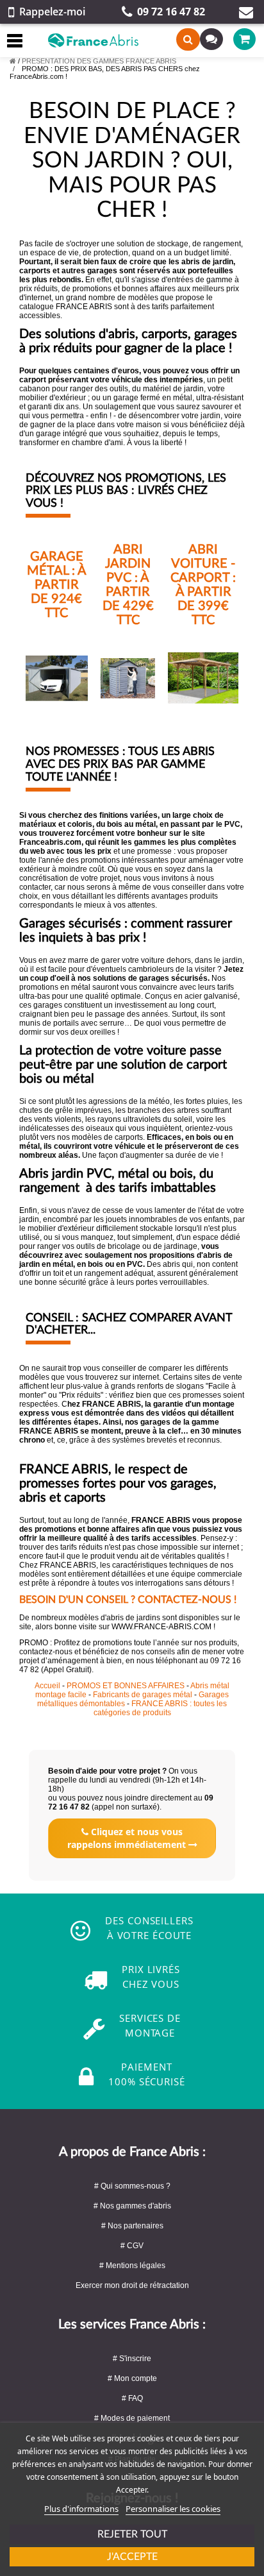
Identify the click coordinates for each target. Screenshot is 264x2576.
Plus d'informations (81, 2509)
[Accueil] (13, 61)
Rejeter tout (132, 2534)
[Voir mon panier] (236, 39)
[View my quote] (207, 39)
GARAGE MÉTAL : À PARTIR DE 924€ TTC (57, 585)
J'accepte (132, 2557)
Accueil (47, 1686)
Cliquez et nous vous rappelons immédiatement (128, 1838)
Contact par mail (246, 12)
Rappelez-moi (52, 12)
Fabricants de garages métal (144, 1695)
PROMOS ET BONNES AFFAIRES (127, 1686)
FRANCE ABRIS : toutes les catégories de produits (161, 1708)
